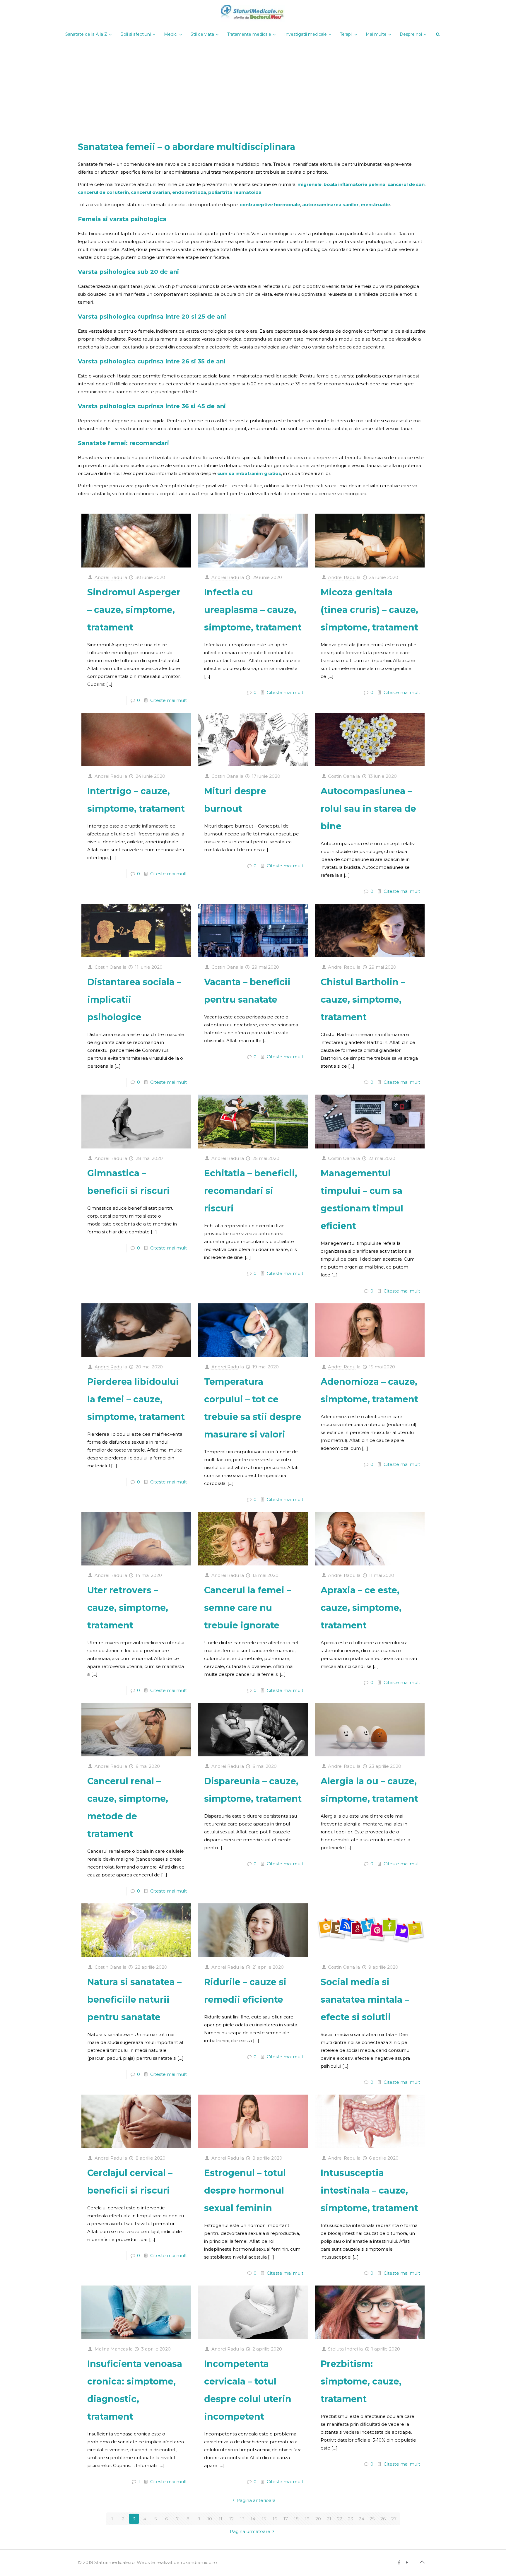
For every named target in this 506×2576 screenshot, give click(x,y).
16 (275, 2519)
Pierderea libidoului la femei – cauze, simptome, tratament (136, 1399)
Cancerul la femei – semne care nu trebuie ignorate (248, 1608)
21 (329, 2519)
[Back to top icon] (422, 2562)
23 (351, 2519)
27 (394, 2519)
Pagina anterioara (256, 2500)
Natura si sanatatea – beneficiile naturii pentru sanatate (134, 2000)
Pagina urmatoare (250, 2531)
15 (264, 2519)
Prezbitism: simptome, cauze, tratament (361, 2381)
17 (286, 2519)
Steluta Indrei (343, 2349)
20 (318, 2519)
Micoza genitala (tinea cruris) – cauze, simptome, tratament (369, 610)
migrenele (310, 184)
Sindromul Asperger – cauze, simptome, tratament (134, 610)
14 (253, 2519)
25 (372, 2519)
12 (231, 2519)
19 (307, 2519)
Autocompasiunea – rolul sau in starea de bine (368, 809)
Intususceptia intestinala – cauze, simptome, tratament (369, 2190)
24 (361, 2519)
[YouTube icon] (407, 2562)
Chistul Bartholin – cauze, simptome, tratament (363, 1000)
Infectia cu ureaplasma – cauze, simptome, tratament (253, 610)
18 (296, 2519)
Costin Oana (225, 776)
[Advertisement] (253, 86)
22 (340, 2519)
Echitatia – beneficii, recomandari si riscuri (251, 1191)
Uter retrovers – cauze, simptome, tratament (128, 1608)
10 (210, 2519)
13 (242, 2519)
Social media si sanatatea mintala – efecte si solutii (365, 2000)
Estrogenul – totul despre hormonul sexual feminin (245, 2190)
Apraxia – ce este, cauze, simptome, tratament (361, 1608)
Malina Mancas (111, 2349)
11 (220, 2519)
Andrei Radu (108, 577)
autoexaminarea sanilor (330, 205)
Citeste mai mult (169, 700)
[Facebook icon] (399, 2562)
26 (383, 2519)
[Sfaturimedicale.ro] (253, 13)
